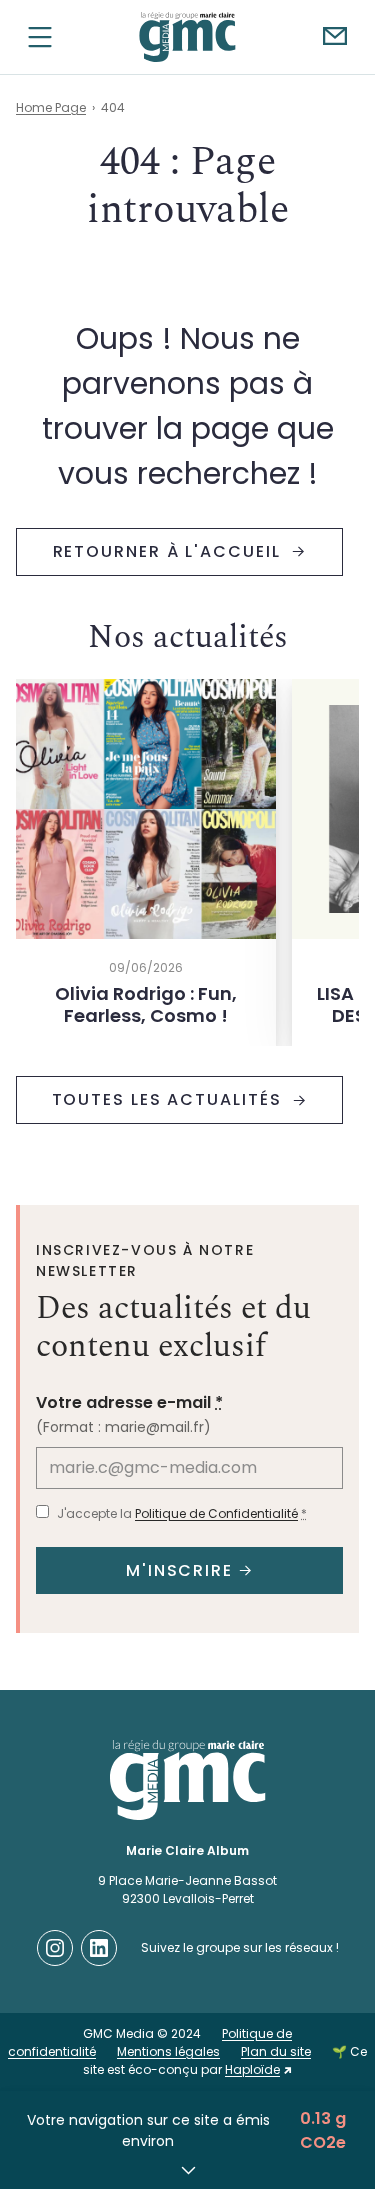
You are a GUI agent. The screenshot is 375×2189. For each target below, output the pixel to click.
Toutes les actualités (170, 1099)
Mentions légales (168, 2051)
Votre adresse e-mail (129, 1402)
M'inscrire (179, 1570)
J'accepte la (182, 1513)
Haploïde (252, 2069)
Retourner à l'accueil (170, 551)
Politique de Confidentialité (216, 1513)
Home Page (51, 107)
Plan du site (276, 2051)
